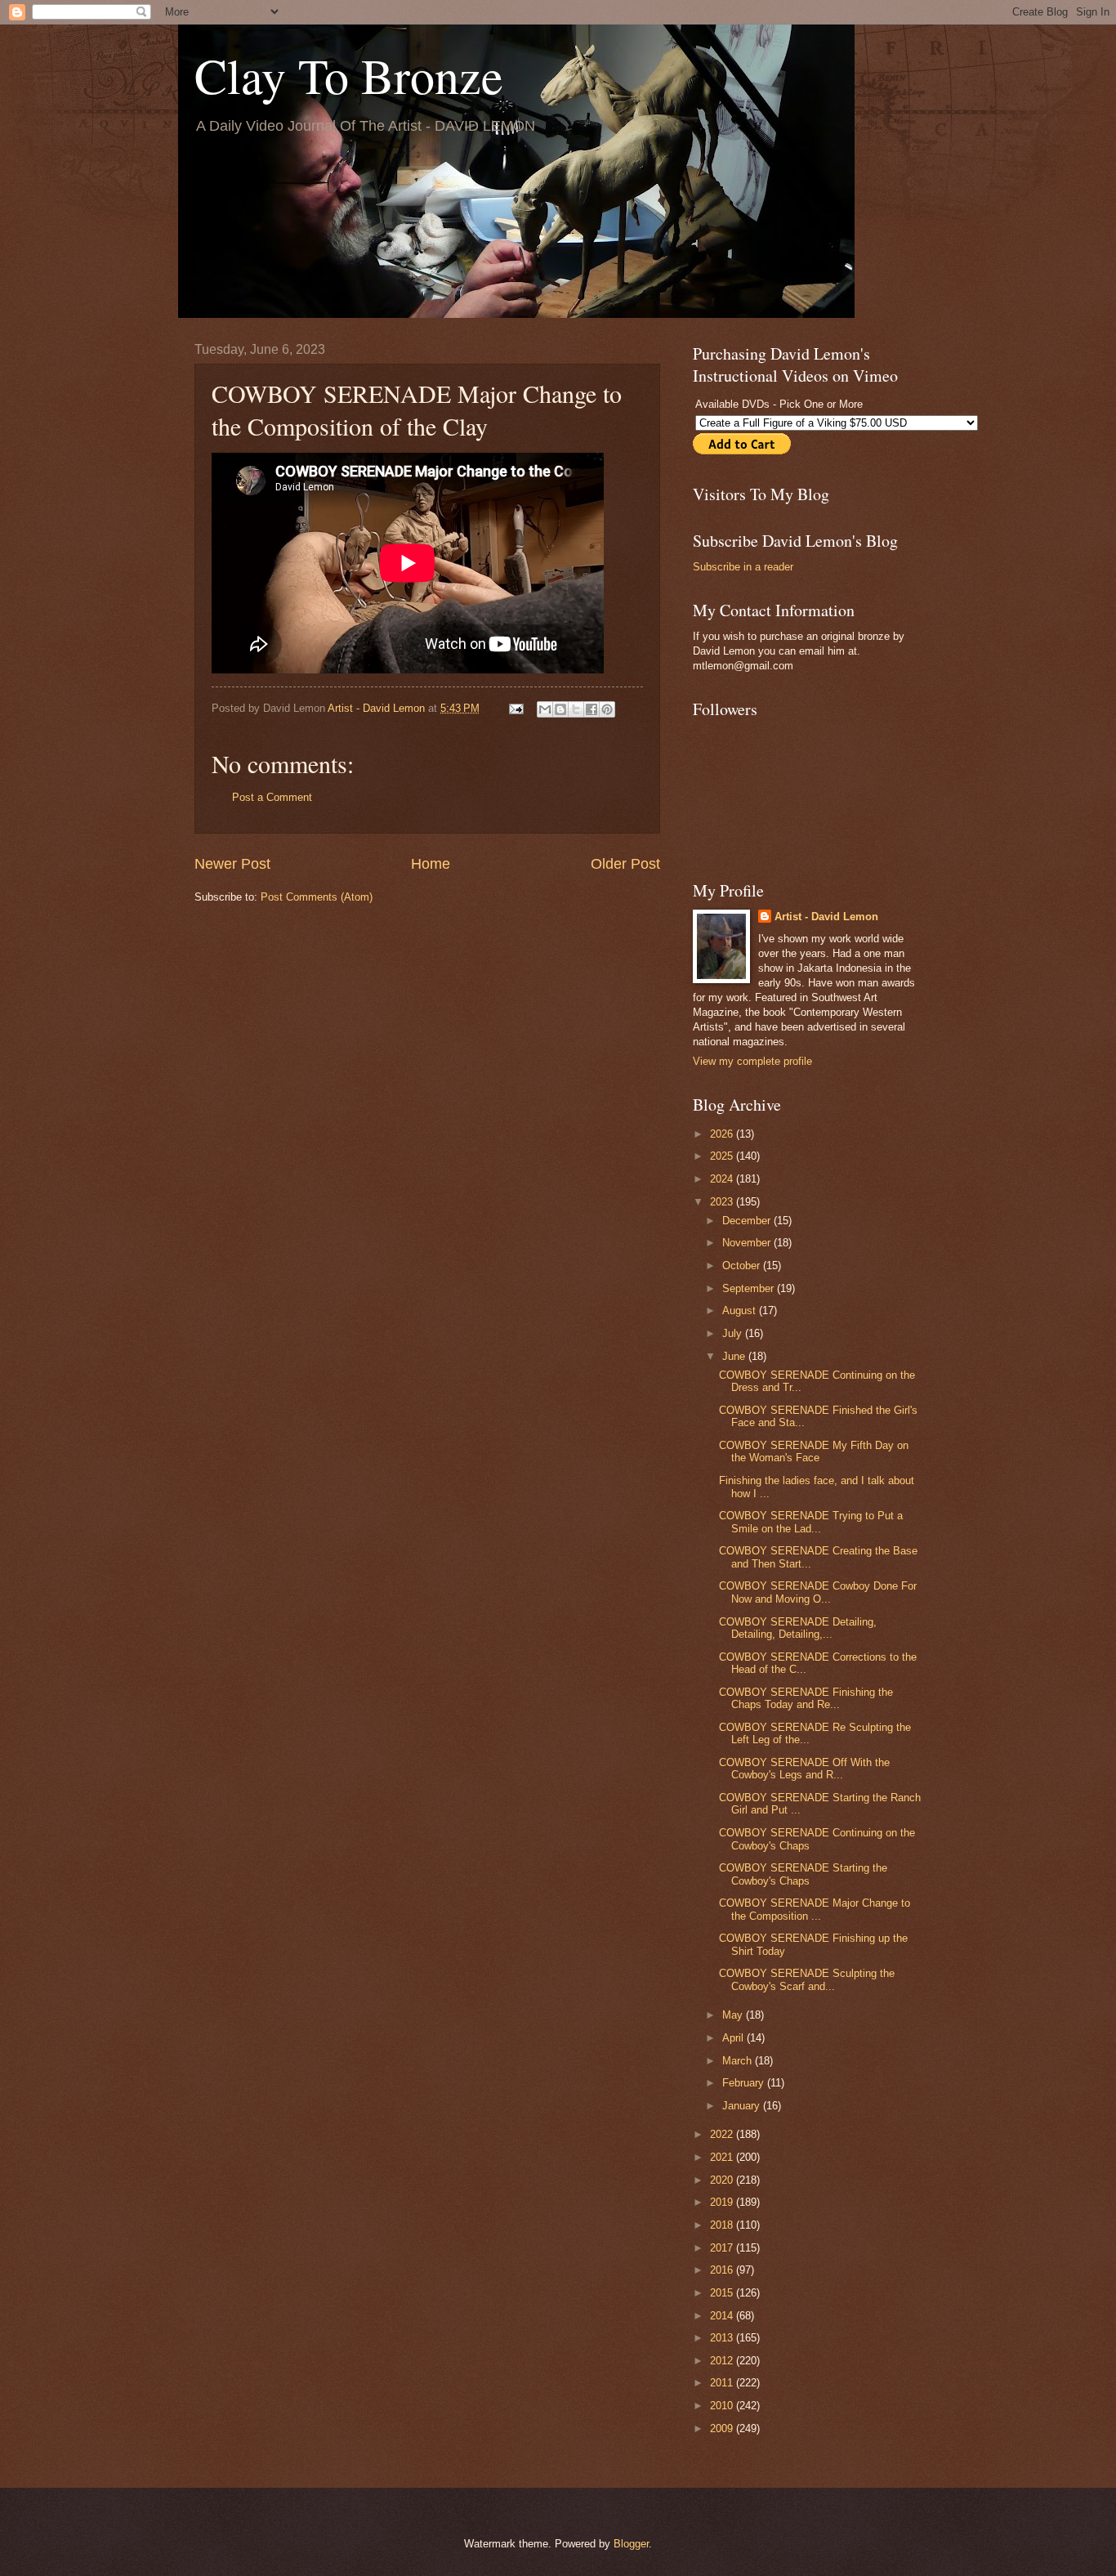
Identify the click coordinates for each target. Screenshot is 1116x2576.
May (734, 2015)
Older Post (625, 864)
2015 (723, 2293)
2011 (723, 2383)
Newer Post (232, 864)
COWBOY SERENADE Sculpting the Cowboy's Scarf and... (807, 1979)
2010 (723, 2406)
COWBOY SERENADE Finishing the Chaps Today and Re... (806, 1698)
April (734, 2038)
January (743, 2106)
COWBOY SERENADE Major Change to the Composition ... (815, 1909)
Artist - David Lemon (826, 917)
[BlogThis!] (560, 709)
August (741, 1310)
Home (431, 864)
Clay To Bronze (349, 75)
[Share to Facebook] (591, 709)
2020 (723, 2180)
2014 (723, 2316)
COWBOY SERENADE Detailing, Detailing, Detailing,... (798, 1628)
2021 (723, 2157)
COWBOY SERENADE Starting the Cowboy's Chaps (803, 1874)
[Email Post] (516, 708)
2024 (723, 1179)
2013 (723, 2338)
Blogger (631, 2544)
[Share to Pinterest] (607, 709)
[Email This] (545, 709)
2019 (723, 2202)
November (748, 1243)
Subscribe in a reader (743, 567)
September (750, 1288)
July (734, 1333)
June (735, 1356)
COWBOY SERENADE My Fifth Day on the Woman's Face (814, 1451)
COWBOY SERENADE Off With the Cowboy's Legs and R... (804, 1769)
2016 (723, 2270)
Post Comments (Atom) (317, 897)
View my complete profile (752, 1061)
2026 (723, 1134)
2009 (723, 2428)
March (739, 2061)
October (743, 1266)
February (745, 2083)
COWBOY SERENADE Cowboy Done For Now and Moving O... (818, 1592)
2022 (723, 2134)
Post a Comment (272, 797)
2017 (723, 2248)
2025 (723, 1156)
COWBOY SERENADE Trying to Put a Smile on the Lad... (811, 1522)
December (748, 1221)
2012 (723, 2361)
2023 (723, 1202)
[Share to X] (576, 709)
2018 (723, 2225)
